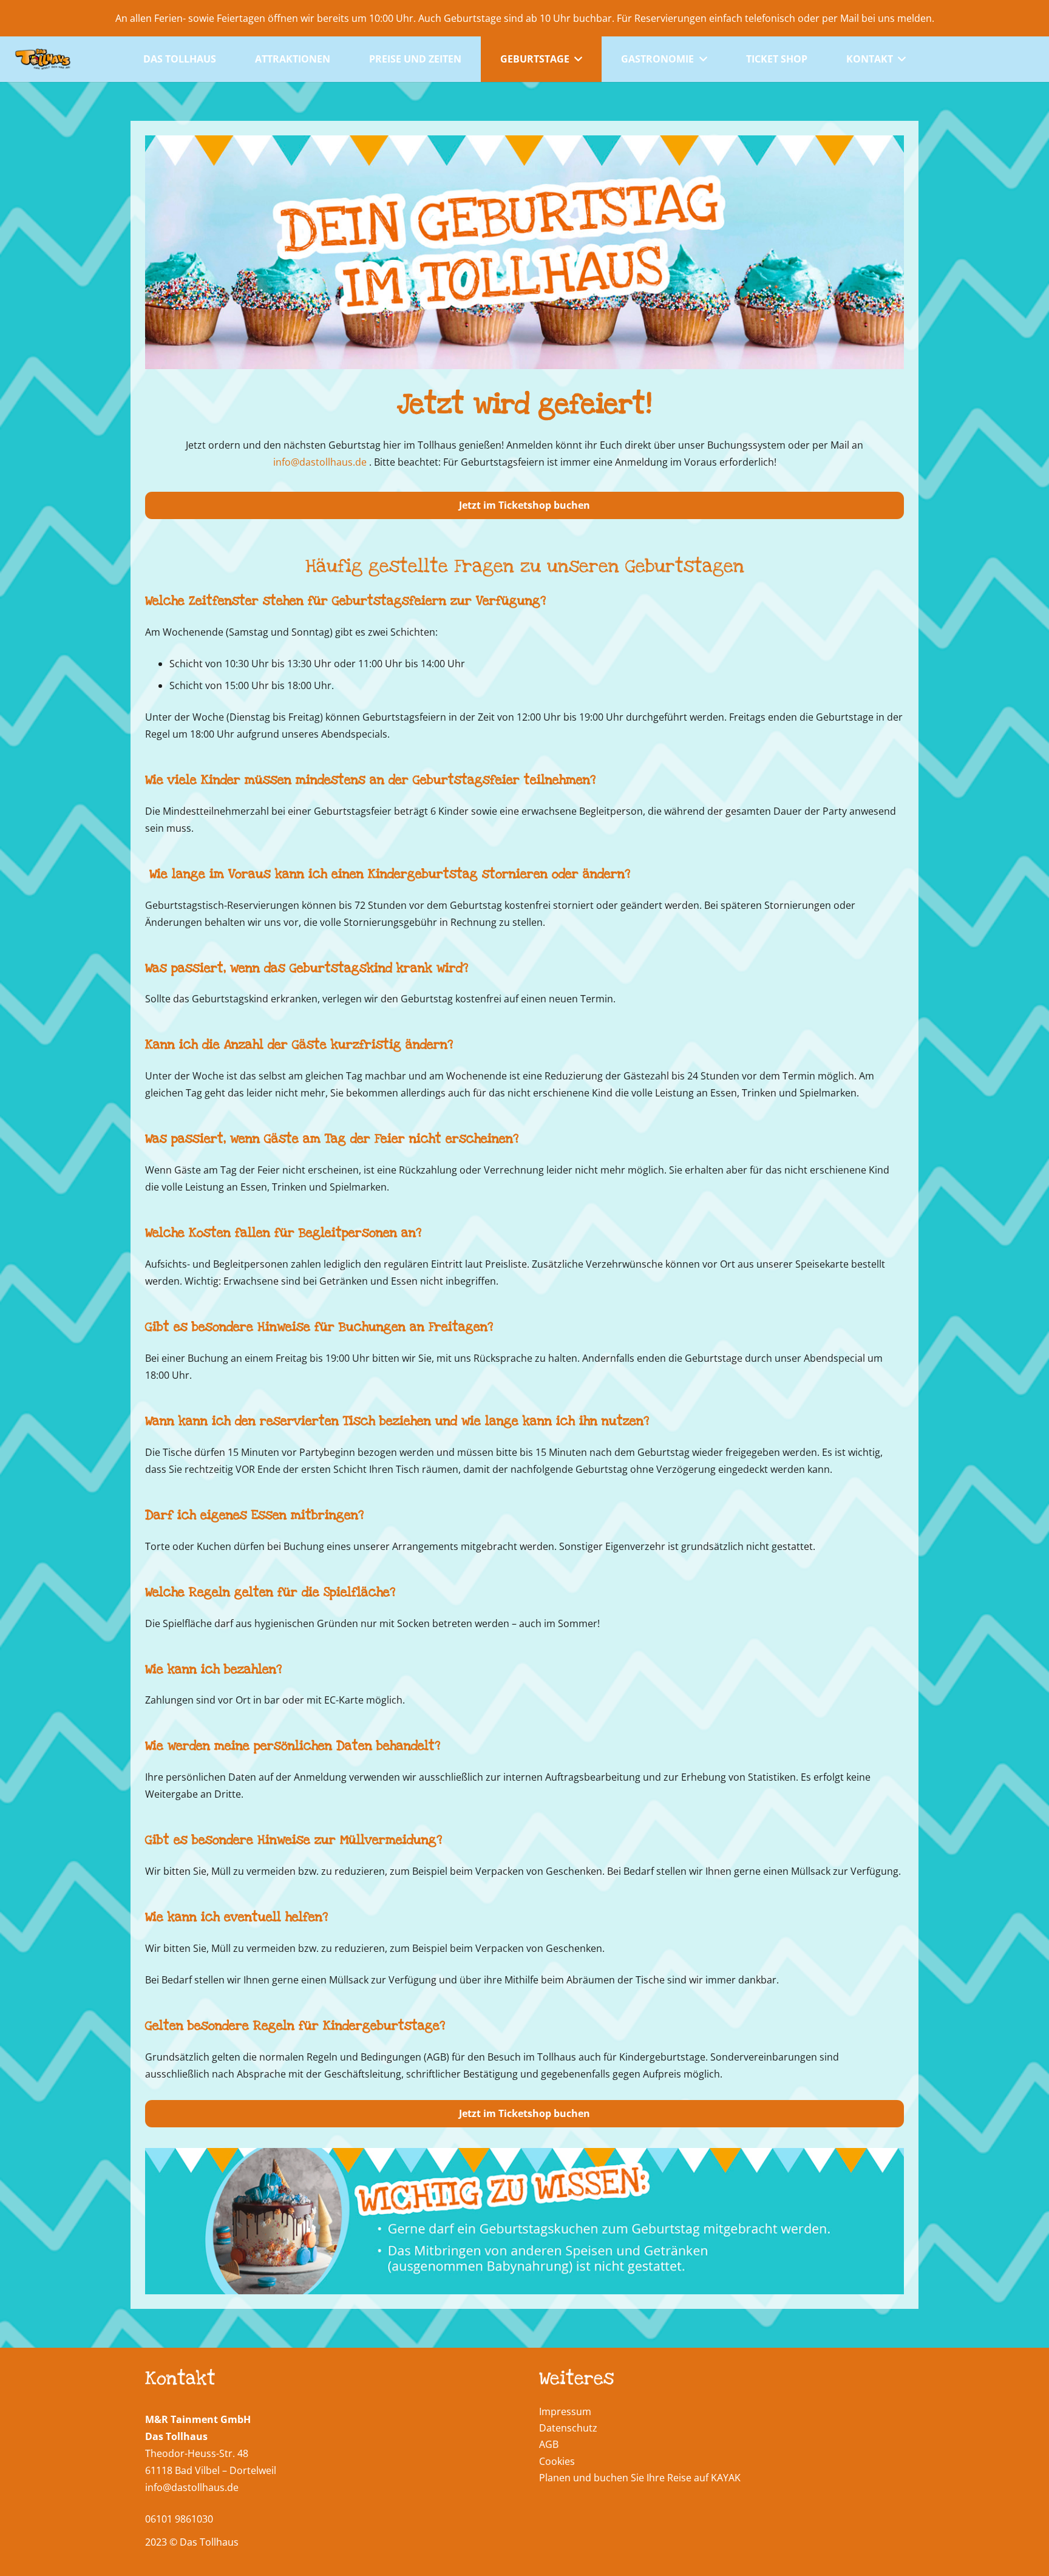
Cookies (557, 2461)
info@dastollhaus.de (320, 462)
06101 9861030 (179, 2519)
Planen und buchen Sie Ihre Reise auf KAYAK (640, 2478)
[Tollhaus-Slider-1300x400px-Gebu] (524, 252)
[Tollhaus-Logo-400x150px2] (43, 59)
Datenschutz (568, 2428)
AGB (549, 2444)
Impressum (565, 2411)
